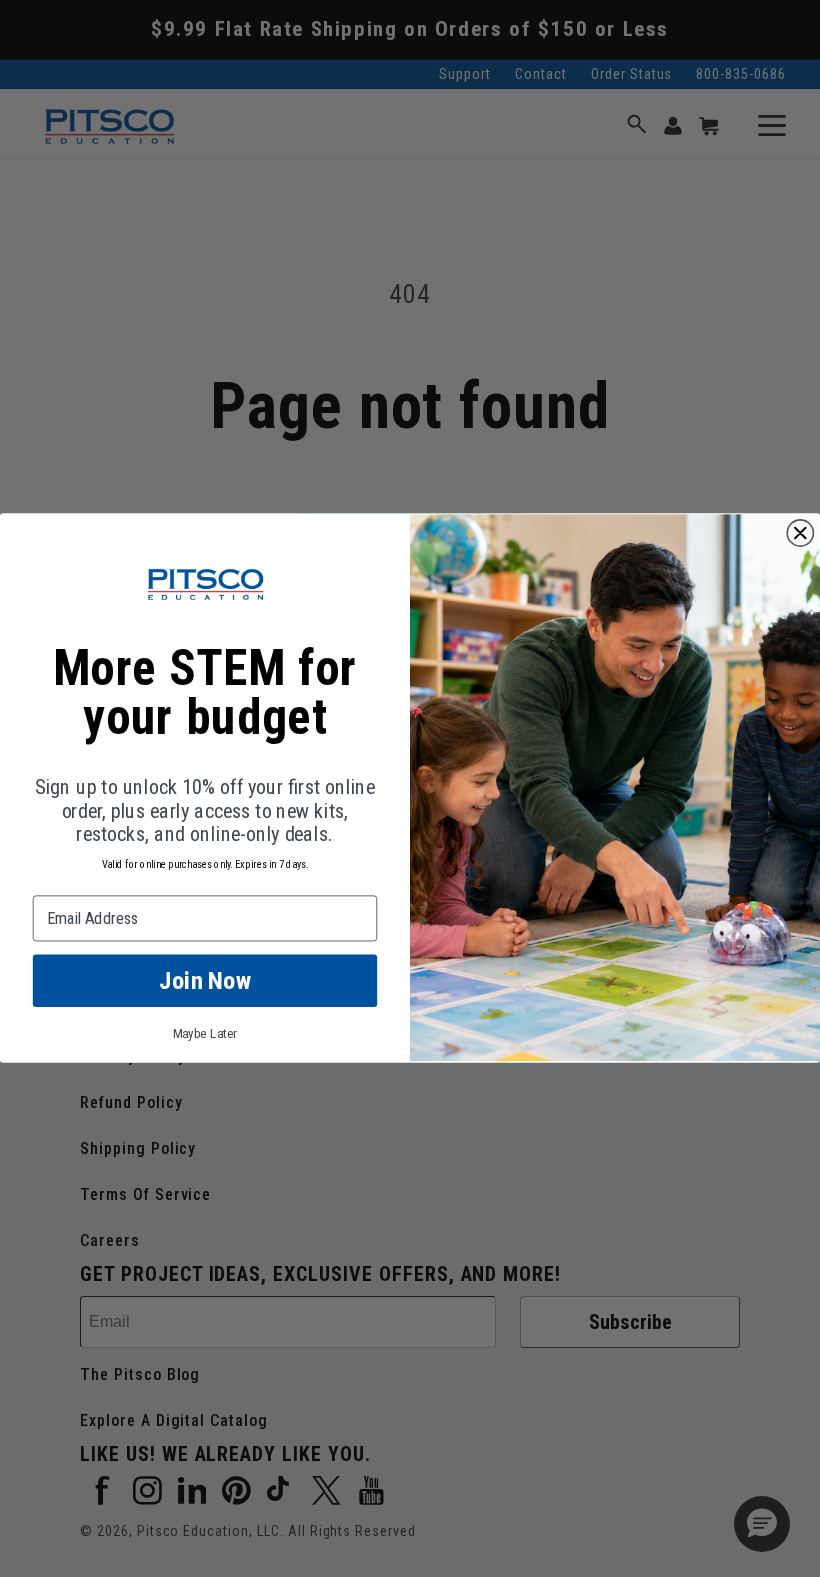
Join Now (204, 981)
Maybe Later (205, 1034)
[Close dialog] (800, 533)
